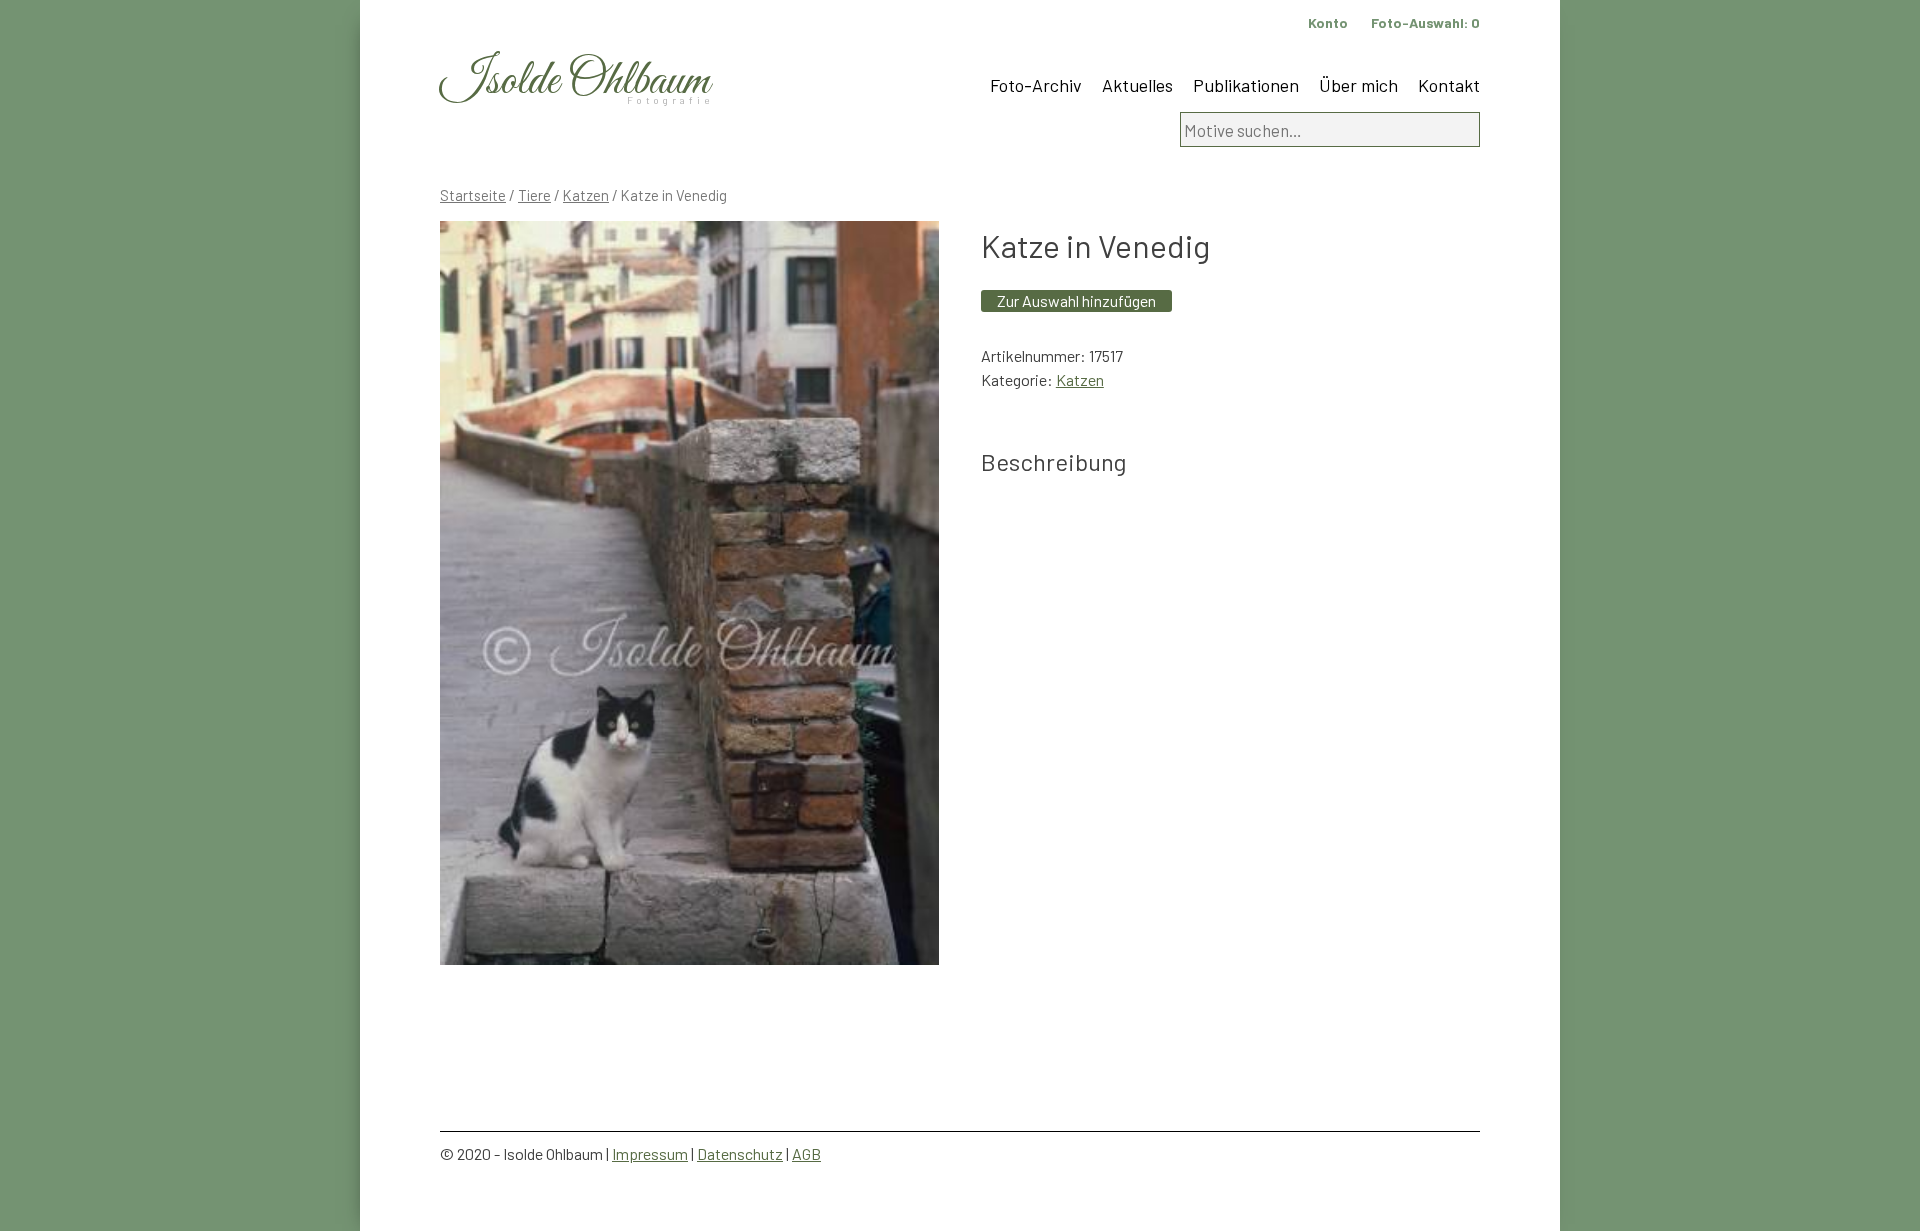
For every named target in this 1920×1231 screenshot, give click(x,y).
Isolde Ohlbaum (575, 81)
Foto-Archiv (1036, 85)
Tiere (534, 195)
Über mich (1358, 85)
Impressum (650, 1153)
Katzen (586, 195)
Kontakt (1449, 85)
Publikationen (1246, 85)
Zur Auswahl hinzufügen (1076, 300)
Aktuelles (1137, 85)
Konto (1328, 22)
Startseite (473, 195)
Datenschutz (740, 1153)
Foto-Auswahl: (1425, 22)
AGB (806, 1153)
